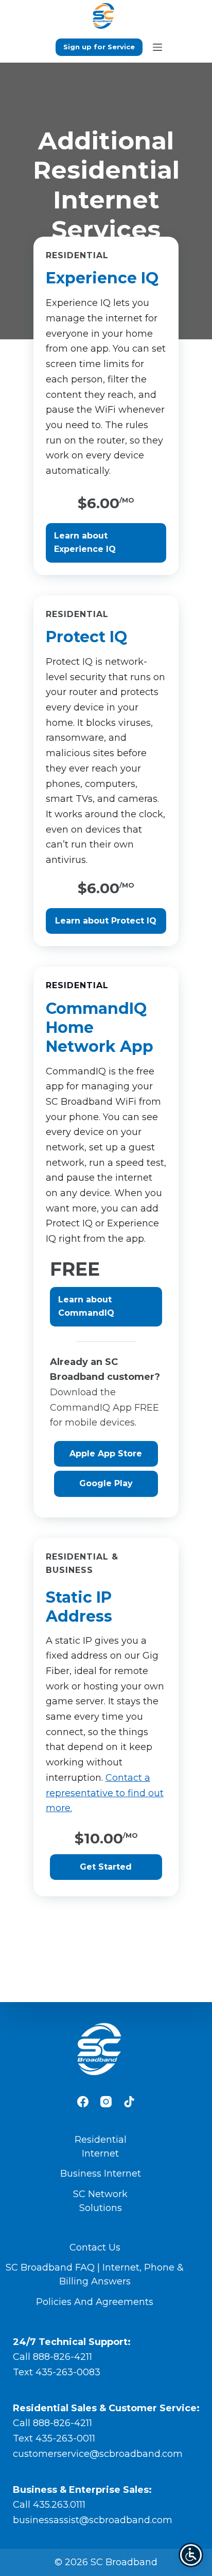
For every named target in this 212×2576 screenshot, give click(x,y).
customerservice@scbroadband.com (98, 2454)
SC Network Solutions (100, 2201)
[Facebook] (83, 2102)
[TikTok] (129, 2102)
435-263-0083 (68, 2372)
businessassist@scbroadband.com (93, 2520)
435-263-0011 (65, 2438)
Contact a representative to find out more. (105, 1793)
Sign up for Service (99, 47)
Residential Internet (101, 2147)
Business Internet (101, 2174)
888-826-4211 (63, 2357)
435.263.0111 (59, 2505)
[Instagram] (106, 2102)
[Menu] (157, 47)
